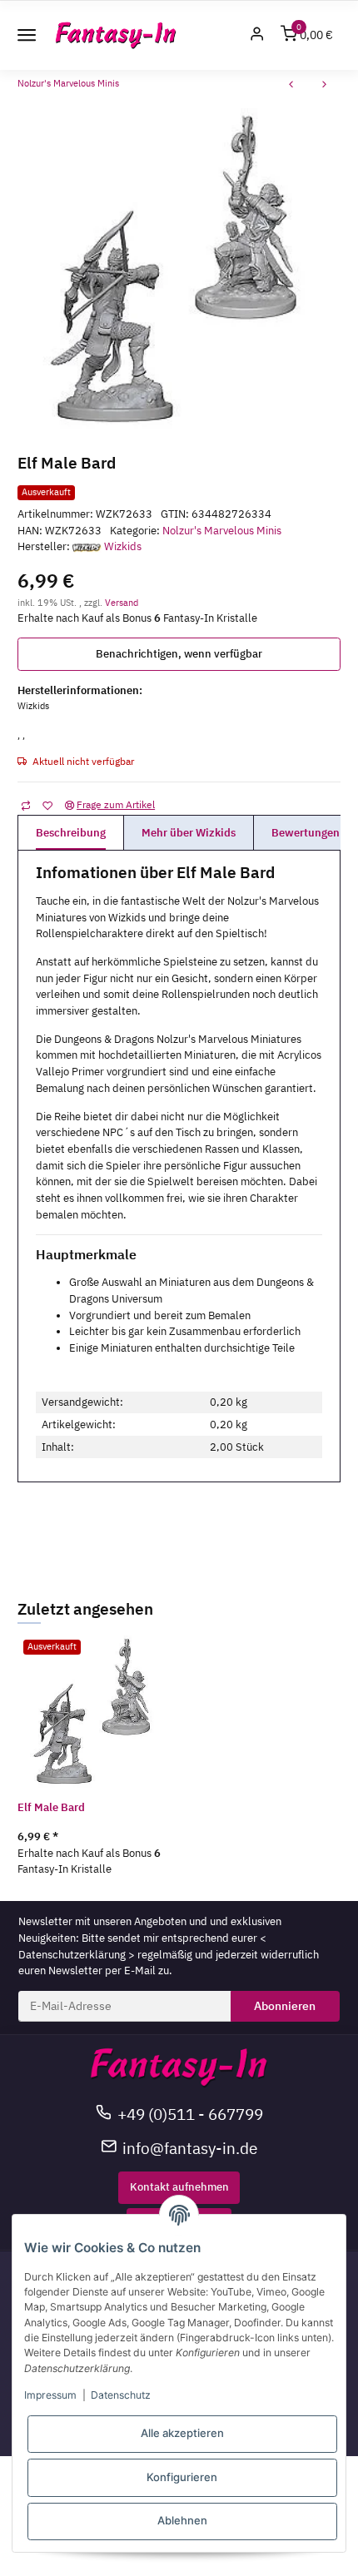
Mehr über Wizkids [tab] (189, 833)
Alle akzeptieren (182, 2433)
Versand (122, 602)
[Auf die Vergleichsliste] (25, 805)
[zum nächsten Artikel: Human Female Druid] (325, 86)
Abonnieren (285, 2006)
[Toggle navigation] (27, 35)
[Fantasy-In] (116, 35)
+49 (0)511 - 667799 (190, 2114)
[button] (257, 35)
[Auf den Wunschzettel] (47, 805)
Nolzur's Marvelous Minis (222, 531)
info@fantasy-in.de (190, 2148)
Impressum (50, 2395)
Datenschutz (121, 2395)
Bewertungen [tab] (306, 833)
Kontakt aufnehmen (179, 2187)
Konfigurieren (182, 2477)
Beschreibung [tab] (71, 833)
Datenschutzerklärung (72, 1955)
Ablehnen (182, 2520)
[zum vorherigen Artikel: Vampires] (291, 86)
